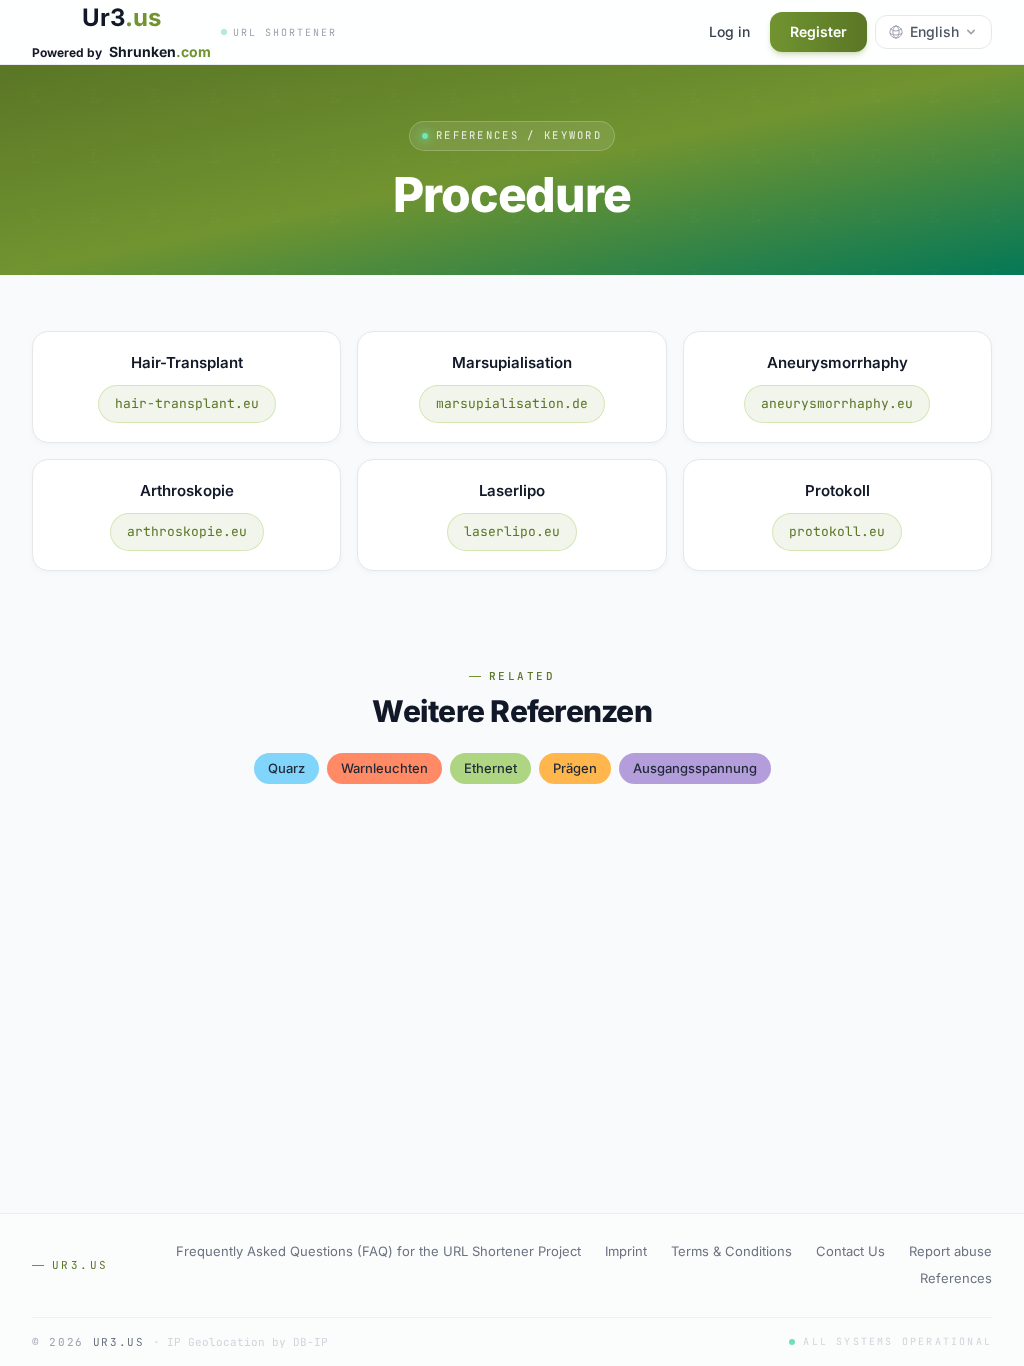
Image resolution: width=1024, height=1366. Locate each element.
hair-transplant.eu (187, 403)
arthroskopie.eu (187, 531)
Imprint (626, 1251)
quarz (286, 768)
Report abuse (950, 1251)
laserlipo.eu (512, 531)
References (956, 1278)
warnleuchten (384, 768)
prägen (575, 768)
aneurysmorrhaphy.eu (837, 403)
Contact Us (850, 1251)
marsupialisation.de (512, 403)
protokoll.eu (837, 531)
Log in (729, 31)
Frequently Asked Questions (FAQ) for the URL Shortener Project (378, 1251)
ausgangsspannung (695, 768)
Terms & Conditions (731, 1251)
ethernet (490, 768)
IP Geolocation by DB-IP (247, 1342)
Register (818, 31)
